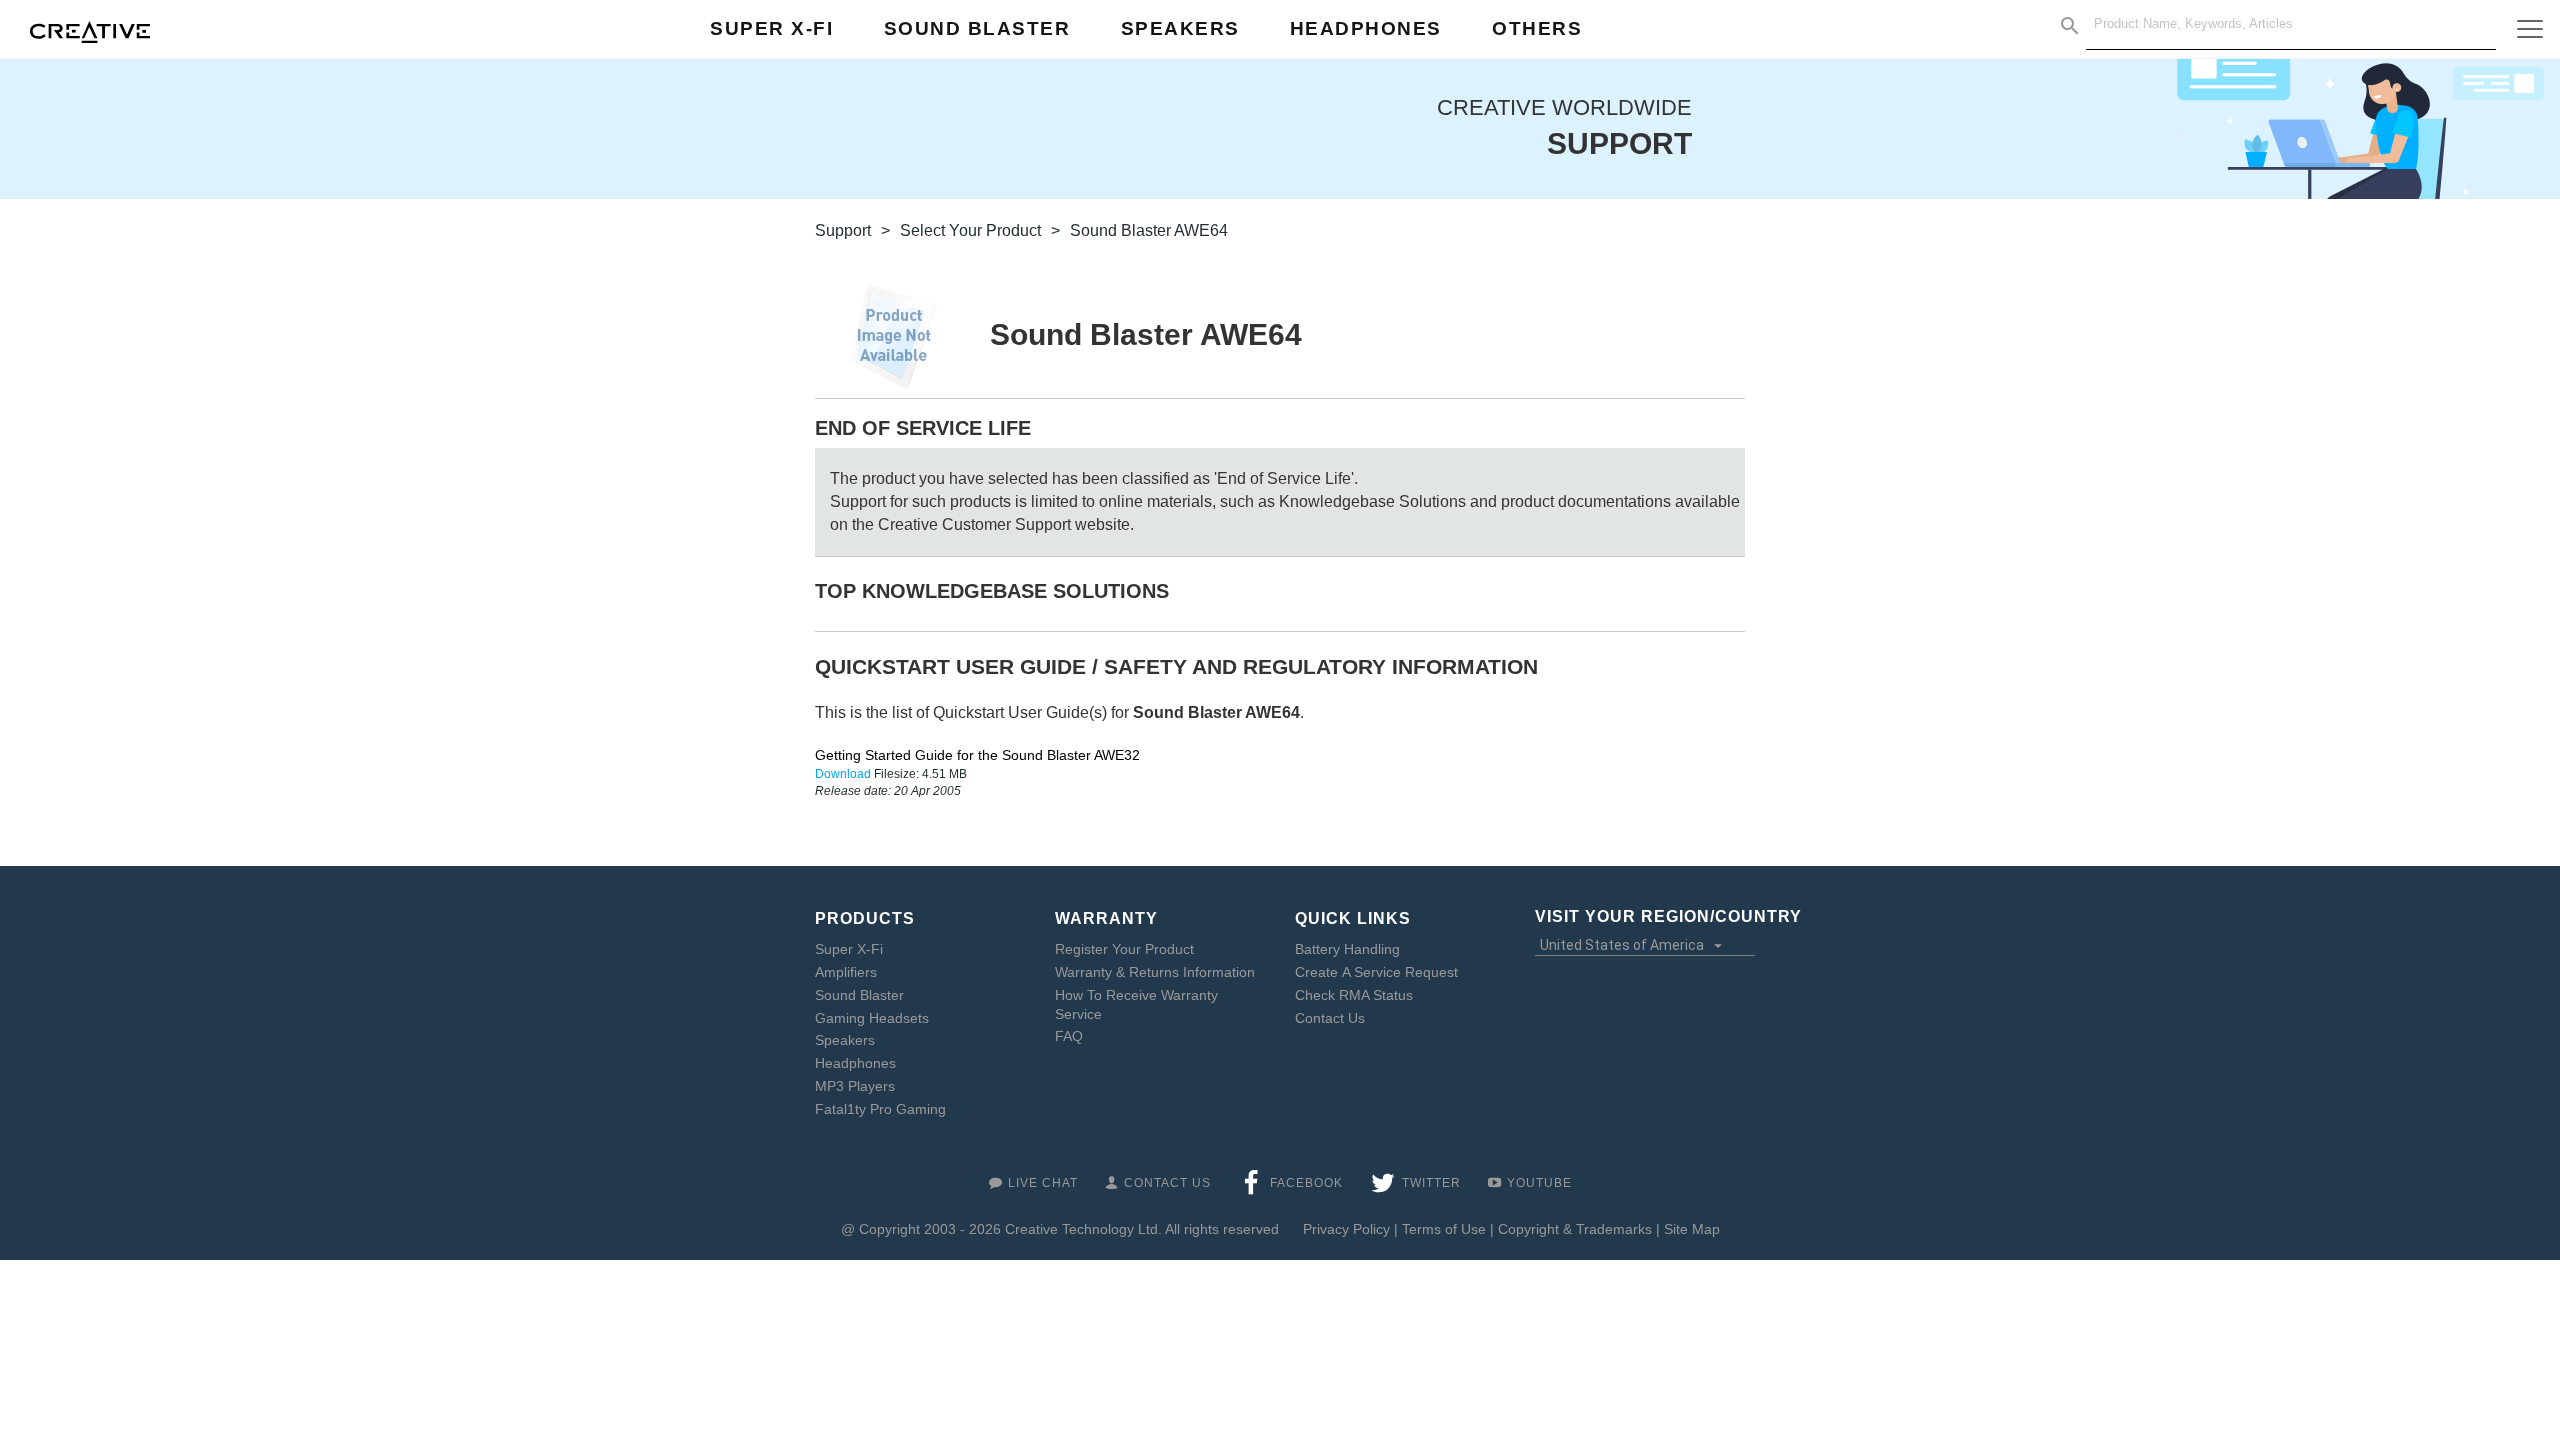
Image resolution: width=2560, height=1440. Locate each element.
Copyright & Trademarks (1575, 1229)
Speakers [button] (1180, 28)
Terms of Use (1444, 1229)
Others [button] (1537, 28)
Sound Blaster (859, 995)
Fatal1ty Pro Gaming (880, 1109)
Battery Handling (1347, 949)
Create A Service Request (1376, 972)
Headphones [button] (1366, 28)
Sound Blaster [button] (977, 28)
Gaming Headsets (872, 1018)
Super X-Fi (849, 949)
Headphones (855, 1063)
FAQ (1069, 1036)
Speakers (845, 1040)
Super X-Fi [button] (771, 28)
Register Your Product (1124, 949)
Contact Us (1330, 1018)
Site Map (1692, 1229)
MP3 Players (855, 1086)
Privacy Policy (1346, 1229)
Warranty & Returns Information (1155, 972)
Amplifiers (846, 972)
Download (844, 774)
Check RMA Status (1354, 995)
